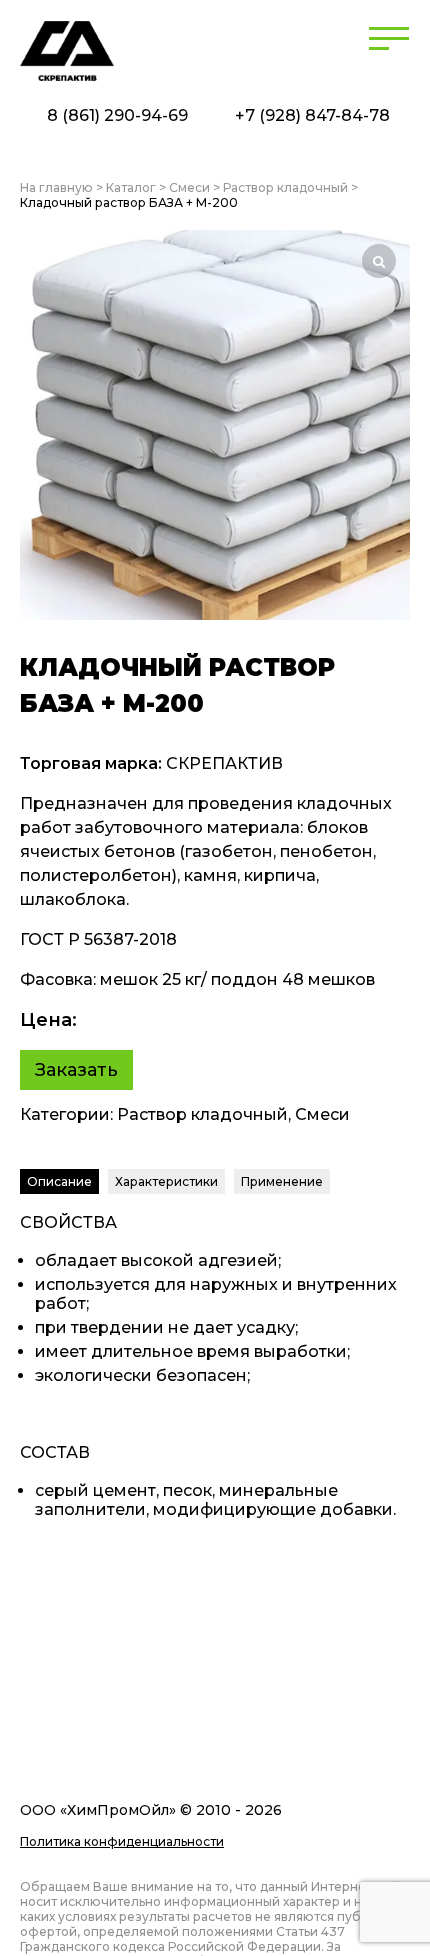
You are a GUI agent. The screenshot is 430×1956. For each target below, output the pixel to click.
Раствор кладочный (285, 187)
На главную (56, 187)
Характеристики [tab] (166, 1181)
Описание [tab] (59, 1181)
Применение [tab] (282, 1181)
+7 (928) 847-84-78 (312, 115)
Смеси (189, 187)
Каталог (131, 187)
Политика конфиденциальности (122, 1841)
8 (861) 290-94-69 (117, 115)
